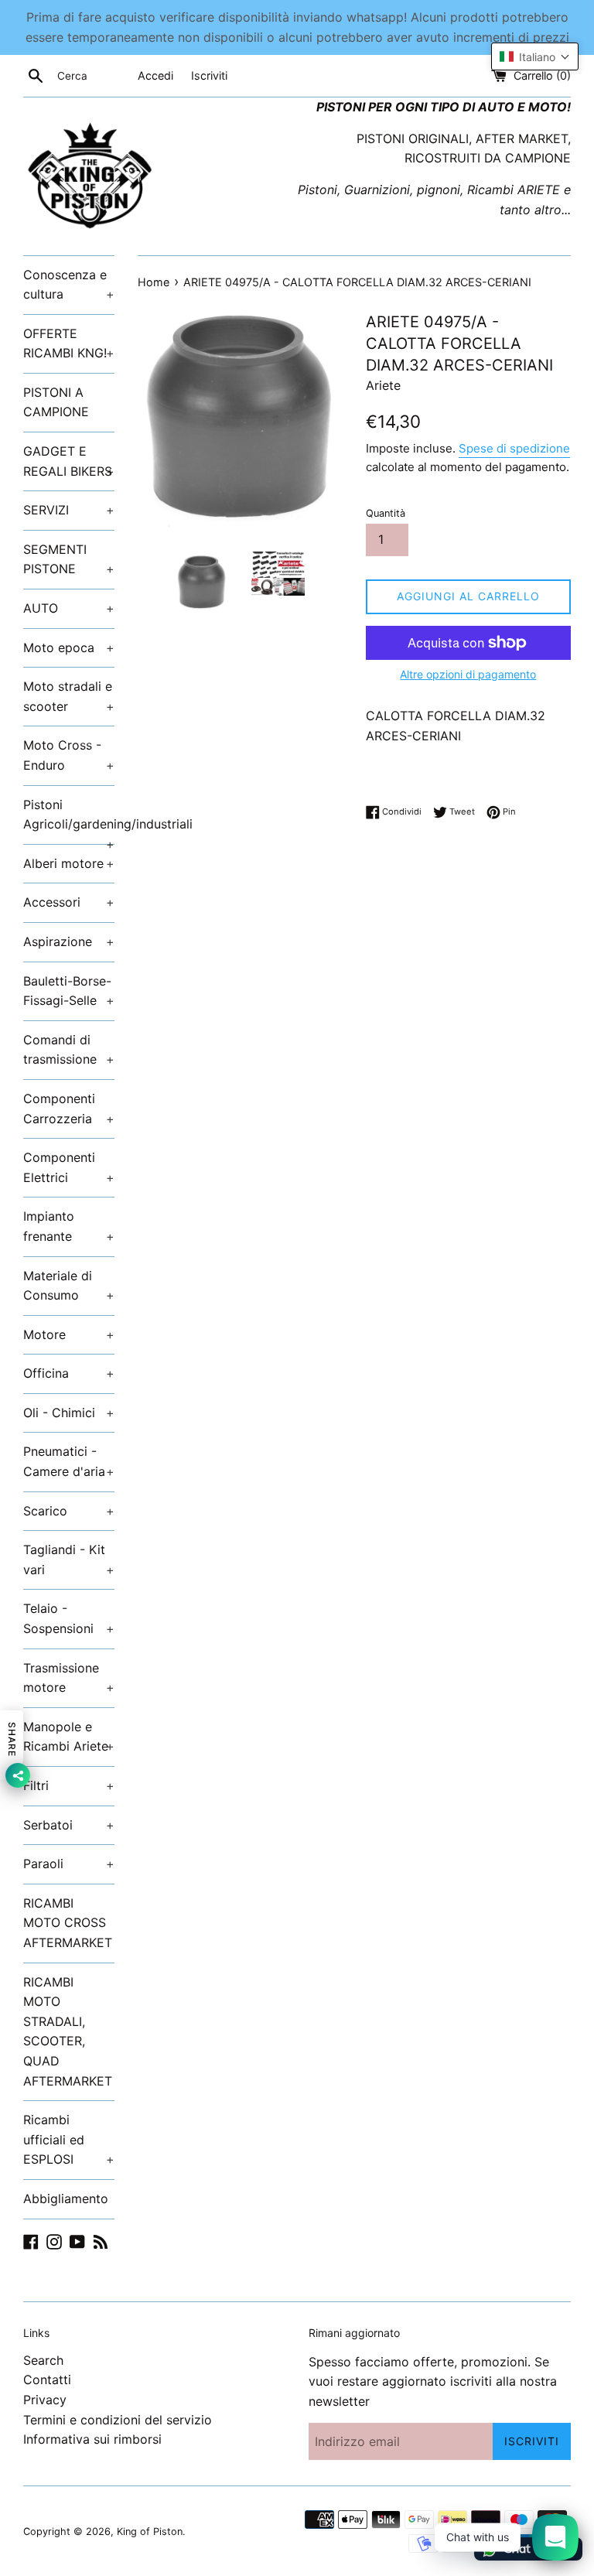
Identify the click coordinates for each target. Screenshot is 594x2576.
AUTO (69, 608)
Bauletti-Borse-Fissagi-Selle (69, 991)
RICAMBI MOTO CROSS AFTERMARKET (68, 1923)
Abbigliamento (66, 2198)
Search (43, 2360)
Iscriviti (209, 75)
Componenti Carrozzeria (69, 1109)
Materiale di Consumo (69, 1286)
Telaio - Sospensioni (69, 1618)
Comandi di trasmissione (69, 1050)
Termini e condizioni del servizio (118, 2420)
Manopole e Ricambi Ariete (69, 1737)
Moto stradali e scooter (69, 696)
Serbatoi (69, 1825)
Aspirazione (69, 941)
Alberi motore (69, 863)
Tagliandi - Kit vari (69, 1560)
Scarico (69, 1511)
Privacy (45, 2400)
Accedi (155, 75)
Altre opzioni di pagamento (468, 674)
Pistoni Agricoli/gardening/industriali (69, 820)
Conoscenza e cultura (69, 285)
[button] (535, 56)
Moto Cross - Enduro (69, 755)
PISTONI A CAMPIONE (56, 402)
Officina (69, 1373)
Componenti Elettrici (69, 1167)
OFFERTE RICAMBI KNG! (69, 343)
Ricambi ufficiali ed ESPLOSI (69, 2139)
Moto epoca (69, 647)
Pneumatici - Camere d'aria (69, 1461)
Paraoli (69, 1864)
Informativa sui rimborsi (92, 2439)
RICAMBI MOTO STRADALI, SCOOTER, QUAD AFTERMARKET (68, 2031)
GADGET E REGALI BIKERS (69, 461)
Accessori (69, 902)
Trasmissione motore (69, 1678)
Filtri (69, 1785)
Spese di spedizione (514, 448)
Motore (69, 1334)
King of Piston (150, 2532)
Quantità (386, 513)
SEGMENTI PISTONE (69, 559)
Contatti (47, 2380)
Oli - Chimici (69, 1413)
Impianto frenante (69, 1226)
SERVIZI (69, 510)
